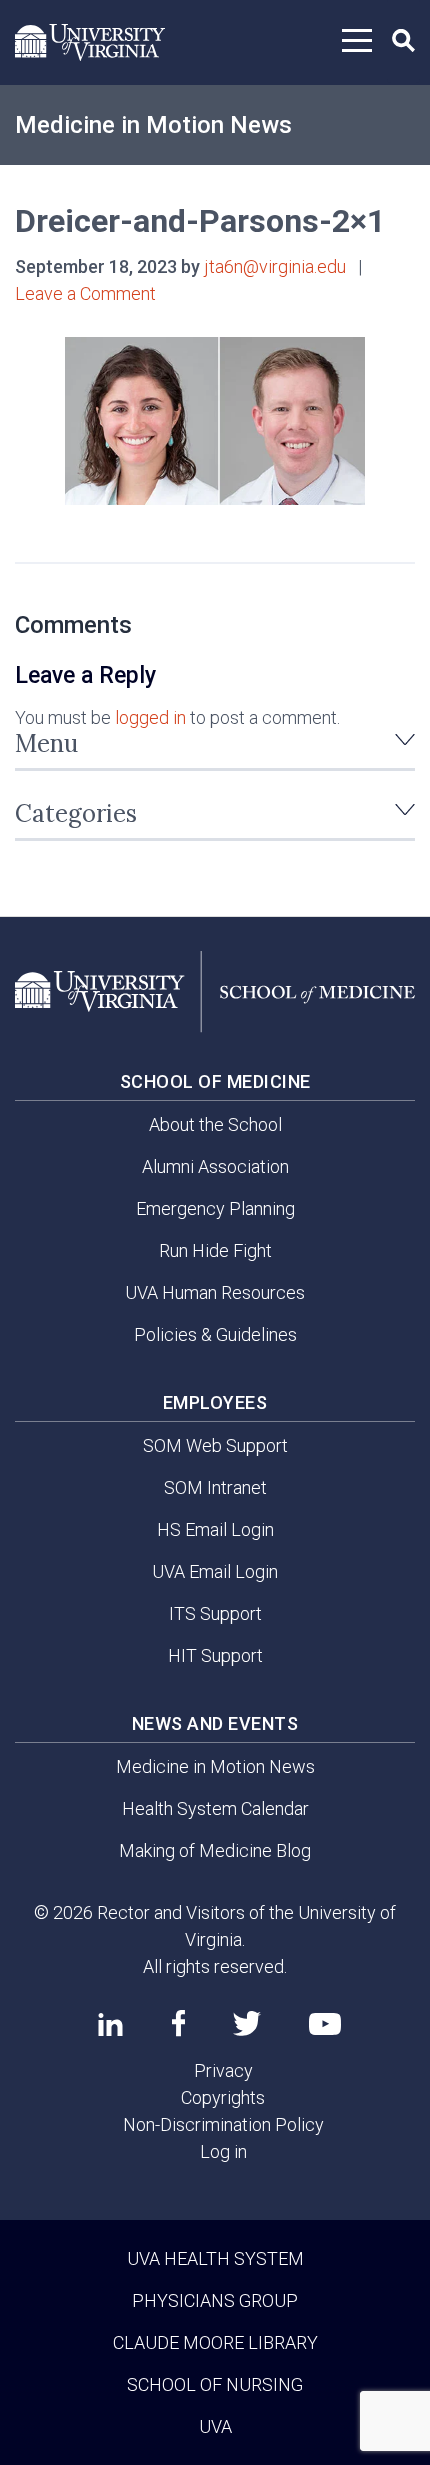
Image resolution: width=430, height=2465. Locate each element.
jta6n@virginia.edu (275, 266)
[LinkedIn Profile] (110, 2024)
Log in (223, 2151)
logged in (150, 717)
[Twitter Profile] (247, 2023)
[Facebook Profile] (178, 2023)
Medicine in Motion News (153, 125)
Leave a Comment (85, 293)
